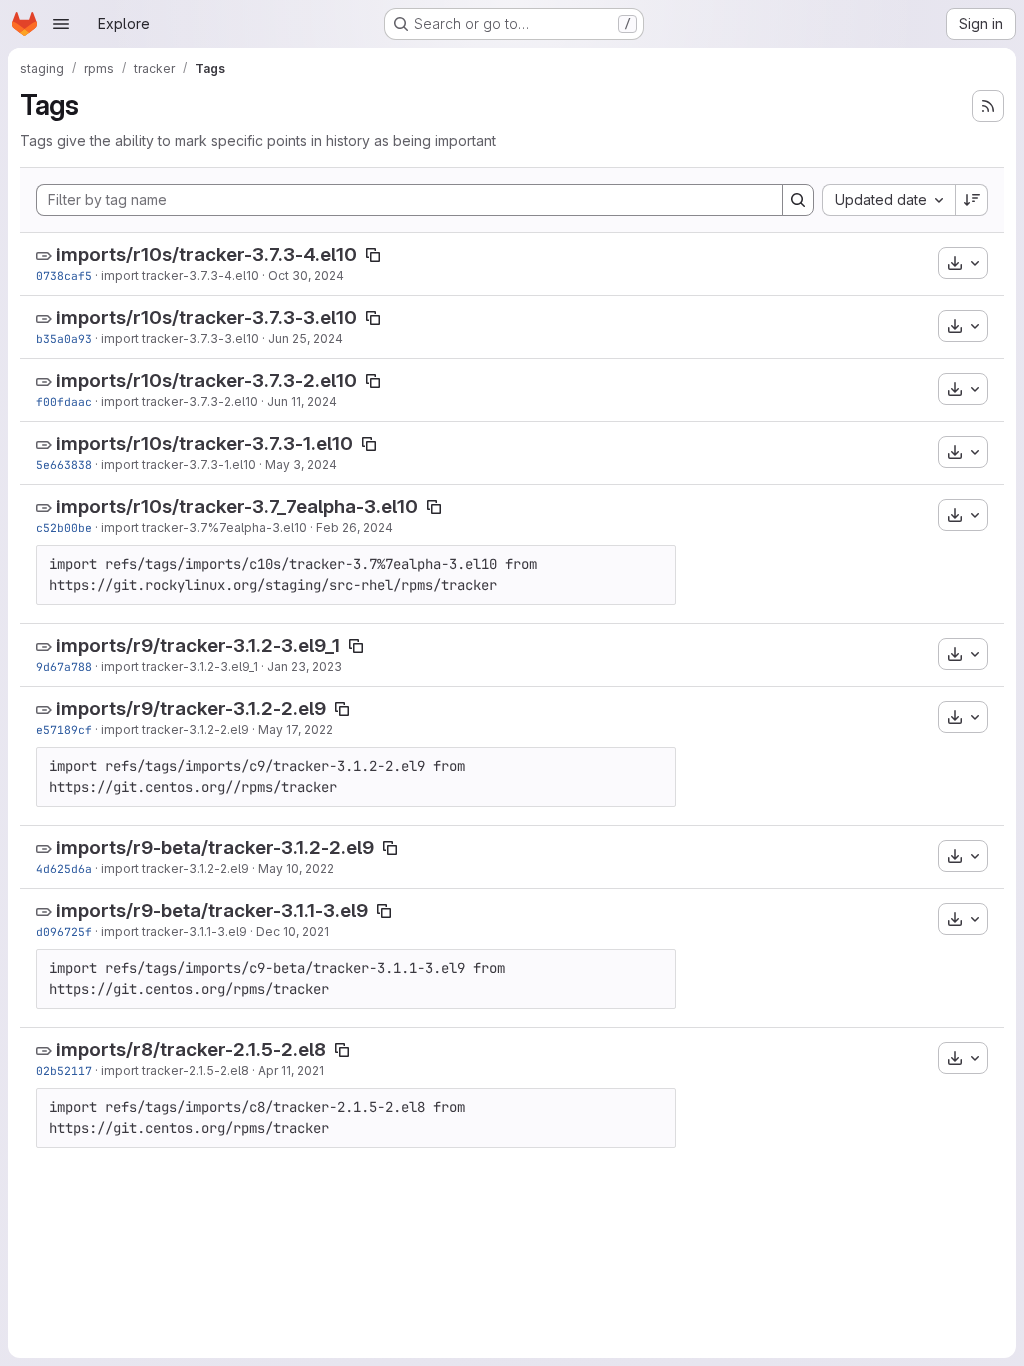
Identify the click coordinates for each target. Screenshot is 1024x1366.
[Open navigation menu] (61, 24)
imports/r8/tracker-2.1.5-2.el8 (191, 1049)
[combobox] (888, 200)
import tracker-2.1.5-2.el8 (175, 1070)
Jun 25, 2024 (305, 338)
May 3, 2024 (301, 464)
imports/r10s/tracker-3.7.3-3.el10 (206, 317)
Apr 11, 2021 (291, 1070)
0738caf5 (64, 275)
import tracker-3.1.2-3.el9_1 (179, 666)
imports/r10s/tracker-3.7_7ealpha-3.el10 (237, 506)
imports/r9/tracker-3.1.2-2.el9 (191, 708)
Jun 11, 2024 (302, 401)
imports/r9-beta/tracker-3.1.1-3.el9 (212, 910)
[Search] (798, 200)
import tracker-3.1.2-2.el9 (175, 729)
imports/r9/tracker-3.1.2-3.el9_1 (198, 645)
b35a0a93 (64, 338)
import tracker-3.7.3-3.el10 (180, 338)
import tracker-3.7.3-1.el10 (178, 464)
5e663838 (64, 464)
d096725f (64, 931)
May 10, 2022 (296, 868)
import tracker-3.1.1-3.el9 (174, 931)
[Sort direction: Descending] (972, 200)
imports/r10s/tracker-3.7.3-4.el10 (206, 254)
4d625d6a (64, 868)
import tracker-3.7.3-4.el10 (180, 275)
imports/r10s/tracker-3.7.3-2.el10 (206, 380)
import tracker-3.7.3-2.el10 (179, 401)
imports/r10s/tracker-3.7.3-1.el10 (204, 443)
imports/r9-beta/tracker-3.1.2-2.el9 (215, 847)
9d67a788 (64, 666)
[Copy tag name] (373, 255)
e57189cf (64, 729)
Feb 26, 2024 (354, 527)
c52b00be (64, 527)
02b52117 (64, 1070)
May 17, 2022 (295, 729)
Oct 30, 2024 (306, 275)
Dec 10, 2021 (292, 931)
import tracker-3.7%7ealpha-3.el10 (204, 527)
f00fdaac (64, 401)
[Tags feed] (988, 106)
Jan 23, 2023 (304, 666)
